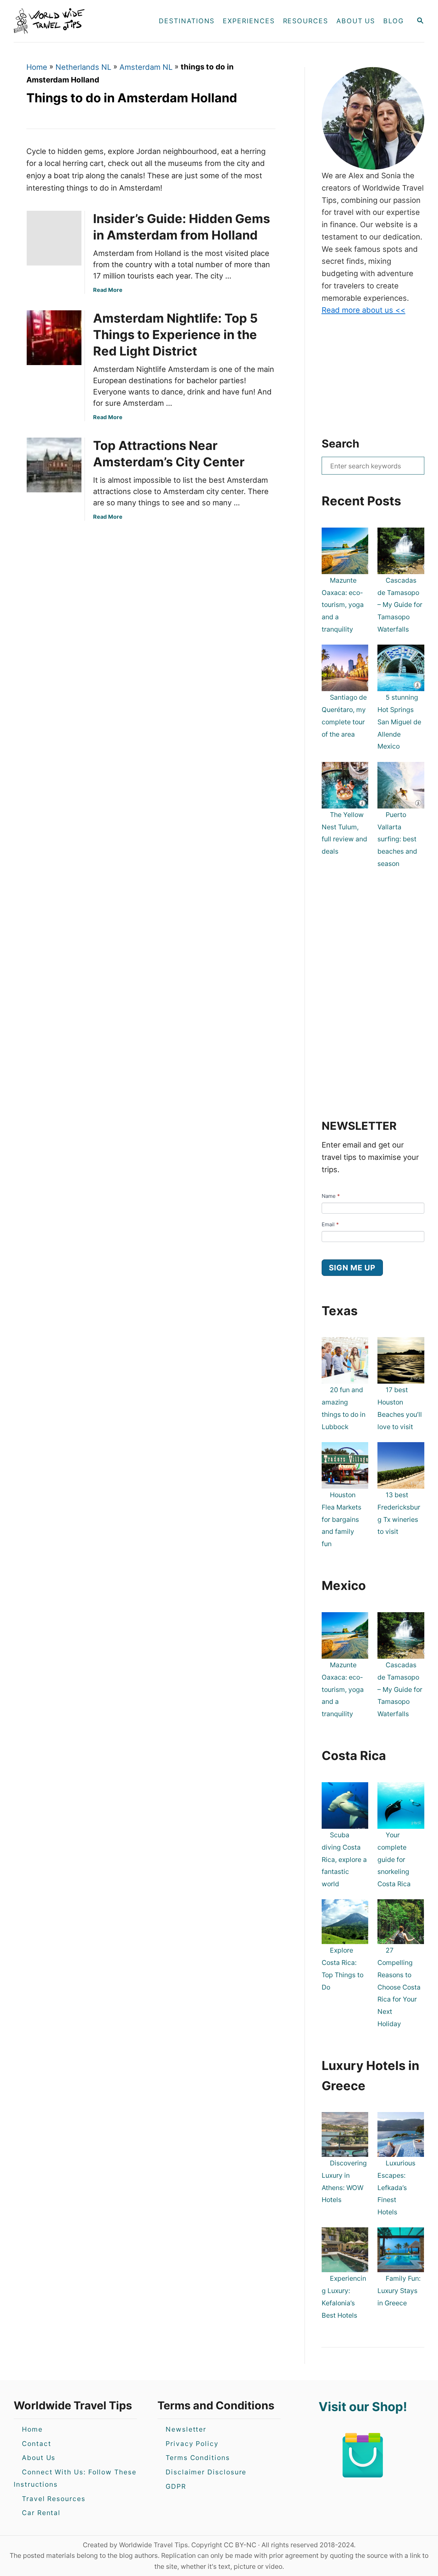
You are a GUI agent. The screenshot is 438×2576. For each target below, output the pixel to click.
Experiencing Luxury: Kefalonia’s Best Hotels (344, 2297)
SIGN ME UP (352, 1268)
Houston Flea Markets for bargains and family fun (342, 1519)
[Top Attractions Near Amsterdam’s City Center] (52, 465)
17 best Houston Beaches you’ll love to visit (400, 1408)
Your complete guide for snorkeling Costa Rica (394, 1859)
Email (330, 1224)
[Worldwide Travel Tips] (75, 21)
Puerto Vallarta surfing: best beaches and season (397, 839)
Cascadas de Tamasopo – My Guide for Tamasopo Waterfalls (400, 605)
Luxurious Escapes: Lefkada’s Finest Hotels (396, 2187)
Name (331, 1196)
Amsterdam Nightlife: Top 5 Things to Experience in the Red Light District (175, 335)
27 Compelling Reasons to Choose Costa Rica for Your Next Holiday (399, 1987)
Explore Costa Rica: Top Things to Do (343, 1969)
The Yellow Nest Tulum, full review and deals (344, 833)
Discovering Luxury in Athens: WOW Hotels (344, 2181)
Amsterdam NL (146, 67)
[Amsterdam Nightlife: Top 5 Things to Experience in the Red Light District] (52, 338)
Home (37, 67)
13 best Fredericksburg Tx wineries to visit (399, 1513)
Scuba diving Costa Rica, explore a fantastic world (344, 1859)
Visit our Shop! (363, 2407)
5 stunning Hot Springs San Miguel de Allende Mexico (399, 722)
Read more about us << (364, 310)
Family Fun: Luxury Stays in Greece (399, 2291)
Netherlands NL (83, 67)
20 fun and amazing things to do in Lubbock (344, 1408)
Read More (108, 290)
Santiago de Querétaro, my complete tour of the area (344, 716)
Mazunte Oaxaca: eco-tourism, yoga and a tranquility (343, 605)
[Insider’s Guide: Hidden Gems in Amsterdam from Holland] (52, 238)
